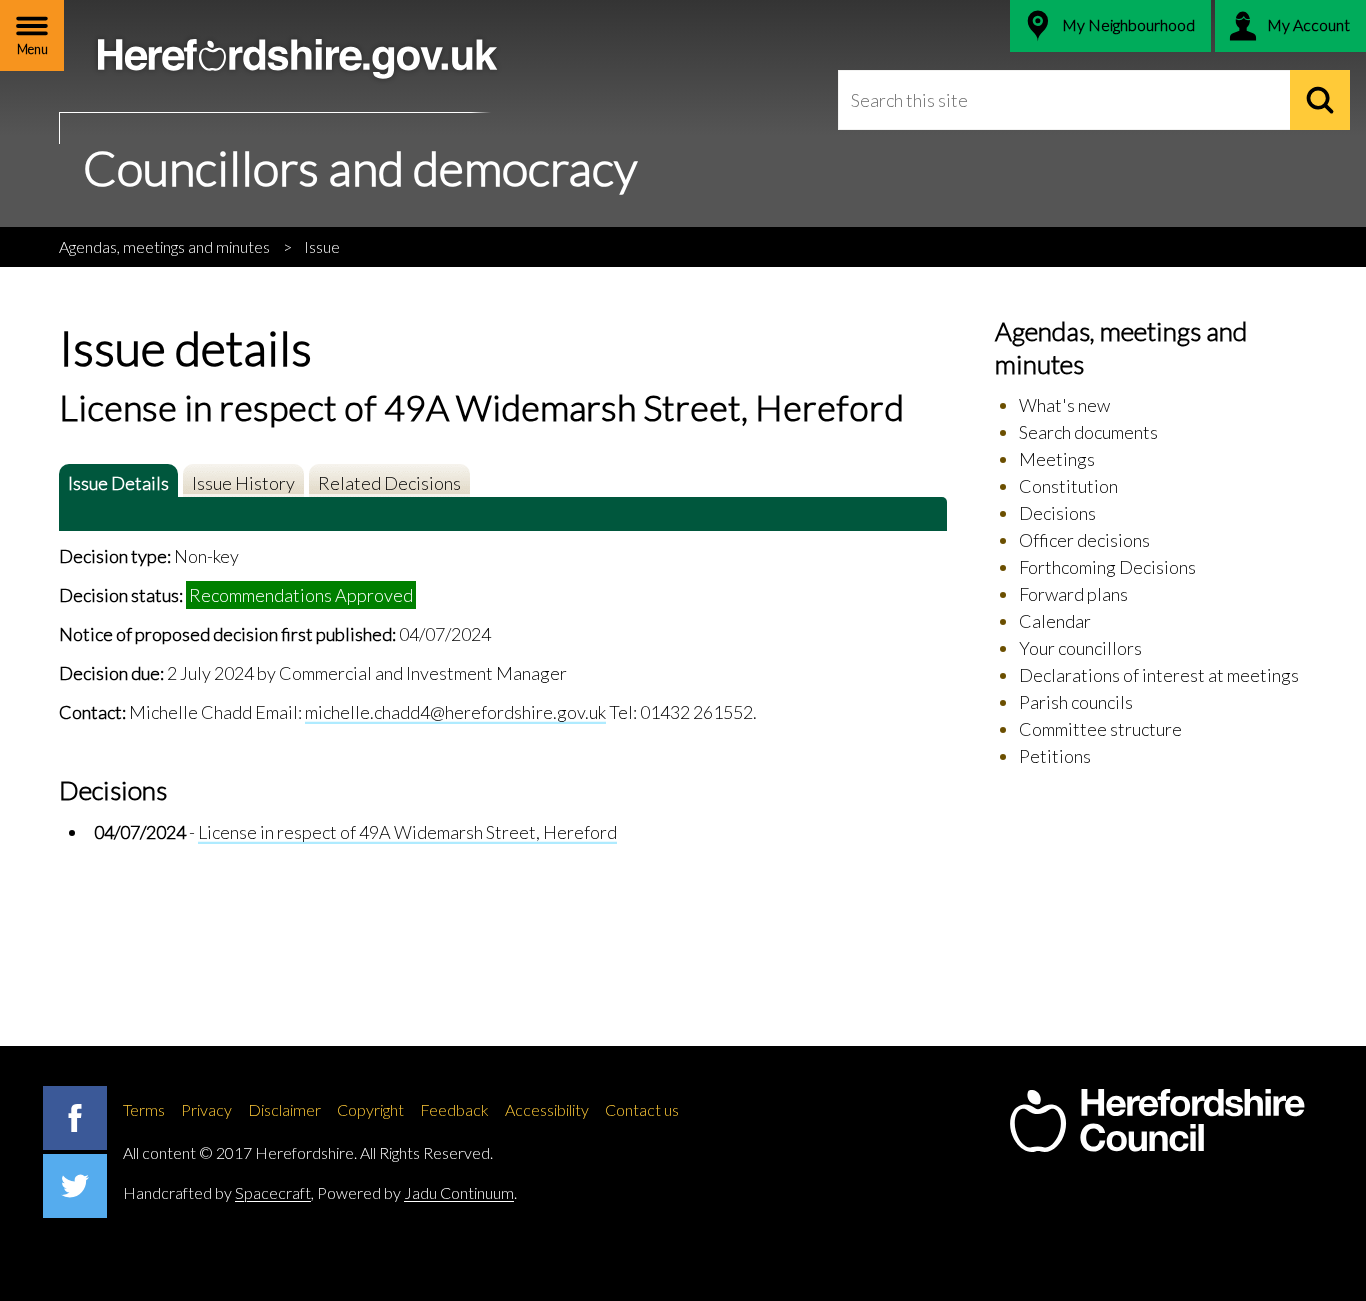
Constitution (1068, 486)
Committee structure (1100, 729)
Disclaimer (284, 1109)
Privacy (206, 1109)
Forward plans (1073, 594)
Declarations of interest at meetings (1159, 675)
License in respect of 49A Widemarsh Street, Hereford (407, 832)
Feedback (454, 1109)
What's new (1064, 405)
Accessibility (547, 1109)
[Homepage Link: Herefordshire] (1157, 1121)
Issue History (243, 483)
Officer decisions (1084, 540)
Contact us (642, 1109)
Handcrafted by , (218, 1192)
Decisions (1057, 513)
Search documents (1088, 432)
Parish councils (1076, 702)
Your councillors (1080, 648)
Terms (144, 1109)
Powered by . (417, 1192)
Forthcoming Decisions (1107, 567)
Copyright (370, 1109)
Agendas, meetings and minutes (164, 246)
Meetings (1057, 459)
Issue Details (118, 483)
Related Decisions (389, 483)
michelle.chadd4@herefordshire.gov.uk (455, 712)
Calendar (1055, 621)
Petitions (1055, 756)
